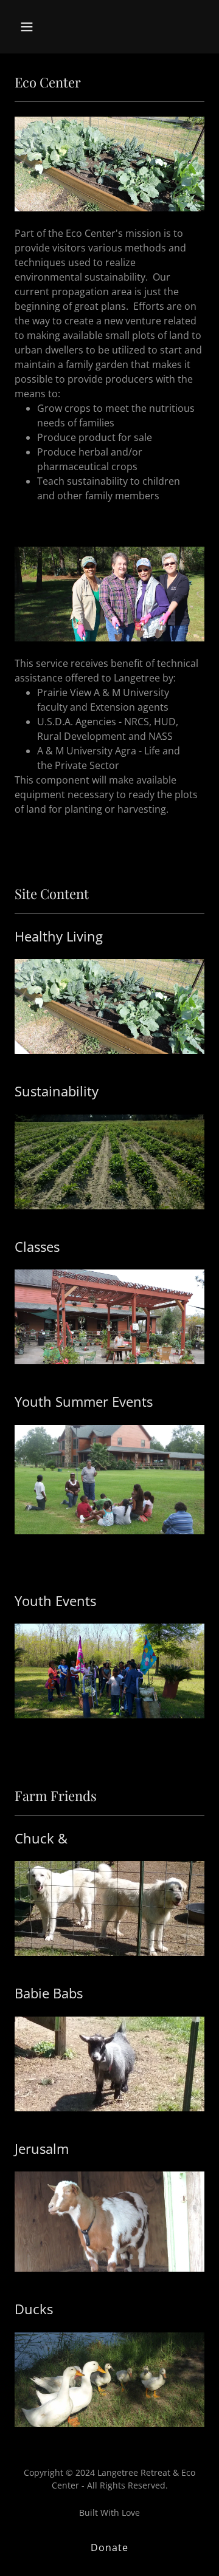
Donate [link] (109, 2547)
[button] (36, 27)
